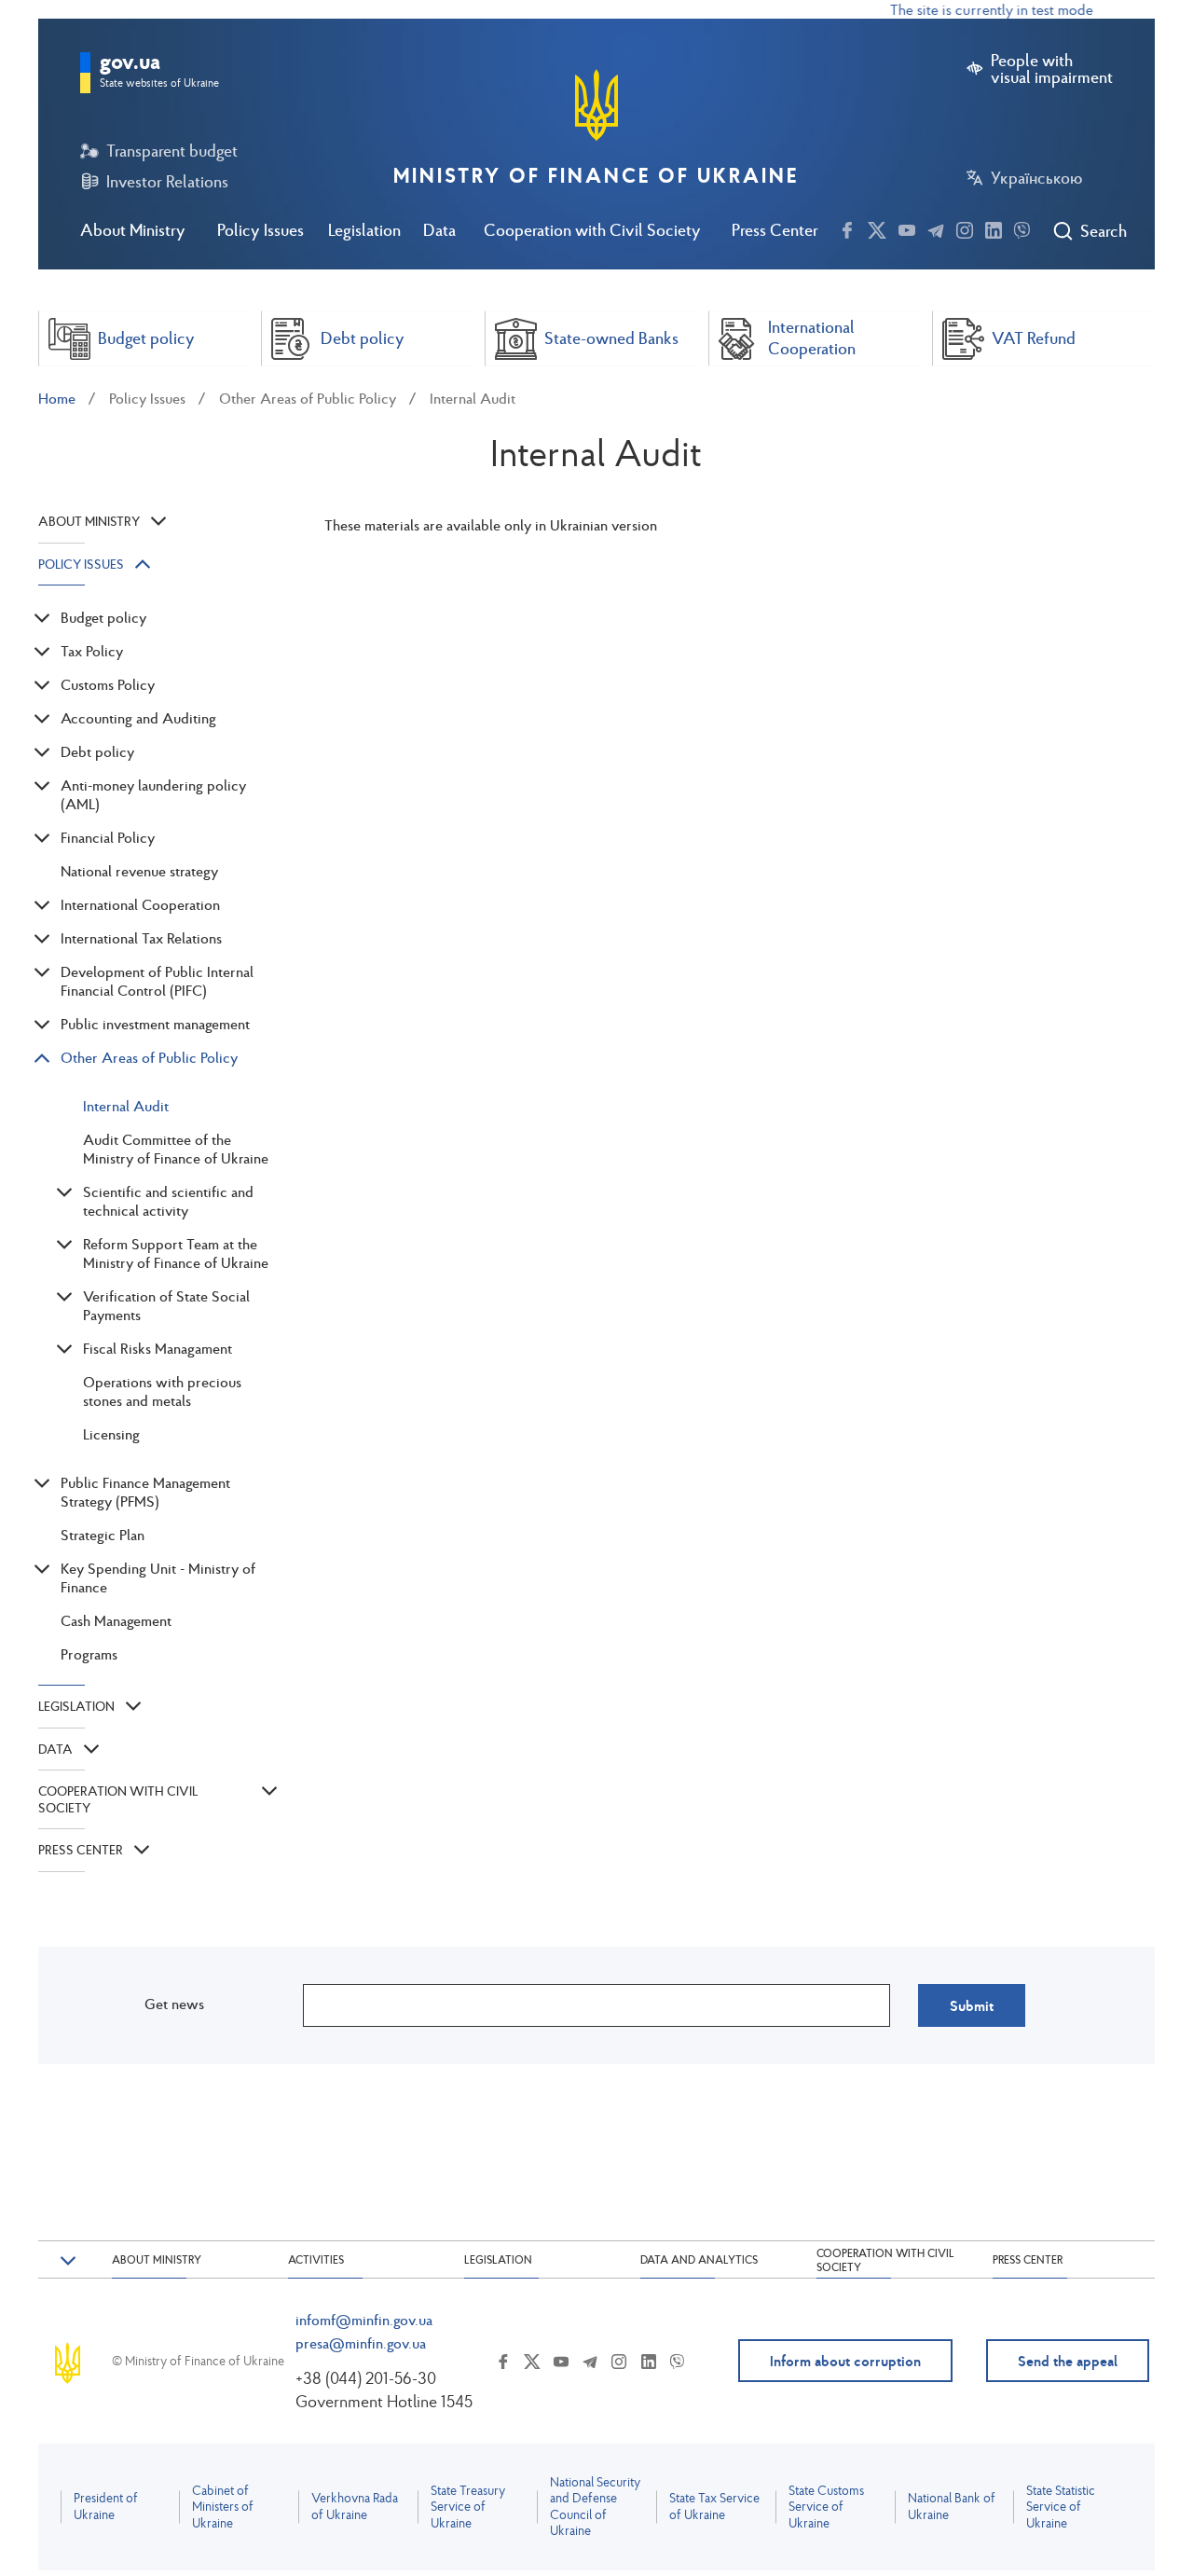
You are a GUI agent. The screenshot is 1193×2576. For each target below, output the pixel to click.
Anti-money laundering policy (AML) (153, 794)
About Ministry (133, 230)
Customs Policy (108, 684)
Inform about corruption (845, 2361)
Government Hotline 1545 (384, 2401)
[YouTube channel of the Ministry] (907, 227)
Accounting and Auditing (138, 718)
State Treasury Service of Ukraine (468, 2507)
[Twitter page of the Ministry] (877, 227)
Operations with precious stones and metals (162, 1391)
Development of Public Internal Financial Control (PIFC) (157, 981)
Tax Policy (92, 651)
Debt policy (97, 751)
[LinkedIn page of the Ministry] (994, 227)
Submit (972, 2005)
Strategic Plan (103, 1535)
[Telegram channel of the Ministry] (936, 227)
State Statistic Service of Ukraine (1061, 2507)
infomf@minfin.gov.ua (364, 2320)
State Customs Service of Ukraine (826, 2507)
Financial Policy (108, 837)
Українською (1036, 178)
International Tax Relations (141, 938)
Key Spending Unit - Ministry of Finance (158, 1577)
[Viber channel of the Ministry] (1022, 227)
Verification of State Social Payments (166, 1305)
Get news (174, 2004)
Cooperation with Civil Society (592, 230)
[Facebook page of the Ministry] (847, 227)
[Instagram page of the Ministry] (965, 227)
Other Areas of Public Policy (308, 398)
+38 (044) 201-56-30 (366, 2378)
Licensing (111, 1434)
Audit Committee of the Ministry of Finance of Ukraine (176, 1149)
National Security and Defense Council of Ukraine (595, 2507)
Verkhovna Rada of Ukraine (355, 2507)
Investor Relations (167, 182)
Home (57, 398)
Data (439, 230)
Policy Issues (261, 230)
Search (1103, 231)
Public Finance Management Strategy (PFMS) (145, 1492)
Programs (89, 1654)
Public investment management (155, 1024)
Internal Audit (473, 398)
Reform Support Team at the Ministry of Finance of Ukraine (176, 1253)
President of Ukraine (106, 2507)
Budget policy (103, 617)
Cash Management (116, 1620)
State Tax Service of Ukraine (714, 2507)
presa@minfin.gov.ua (361, 2343)
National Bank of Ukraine (952, 2507)
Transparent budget (172, 151)
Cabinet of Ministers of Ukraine (223, 2507)
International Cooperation (140, 904)
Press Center (775, 230)
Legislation (364, 230)
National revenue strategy (139, 871)
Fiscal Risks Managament (158, 1348)
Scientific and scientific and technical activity (168, 1201)
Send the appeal (1068, 2361)
